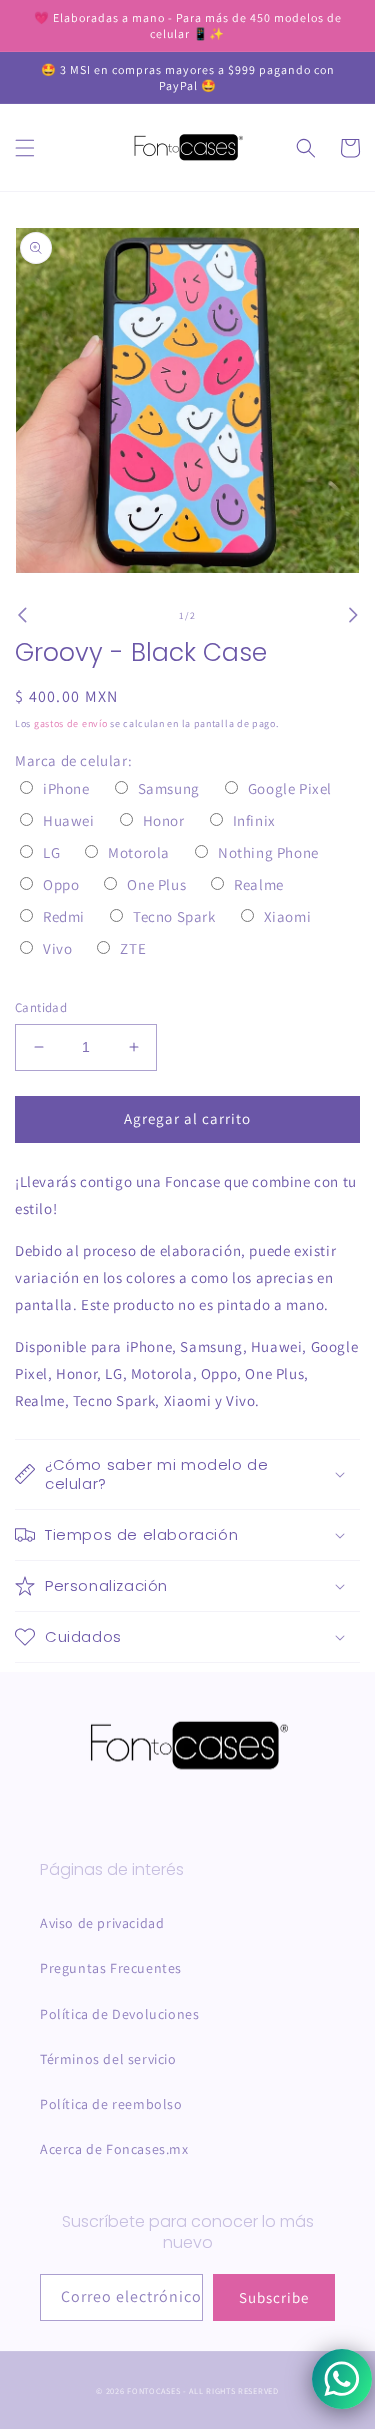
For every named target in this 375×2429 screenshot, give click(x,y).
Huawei (69, 820)
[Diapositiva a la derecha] (353, 615)
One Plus (156, 884)
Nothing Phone (268, 852)
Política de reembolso (111, 2104)
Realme (259, 884)
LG (51, 852)
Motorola (139, 852)
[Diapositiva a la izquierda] (22, 615)
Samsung (169, 788)
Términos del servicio (108, 2059)
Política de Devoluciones (119, 2014)
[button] (25, 148)
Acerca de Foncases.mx (114, 2149)
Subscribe (274, 2297)
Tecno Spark (174, 916)
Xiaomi (288, 916)
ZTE (133, 948)
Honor (164, 820)
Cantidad (41, 1007)
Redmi (64, 916)
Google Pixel (290, 788)
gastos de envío (71, 723)
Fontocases (153, 2390)
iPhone (66, 788)
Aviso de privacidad (102, 1923)
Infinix (254, 820)
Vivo (57, 948)
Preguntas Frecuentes (111, 1968)
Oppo (61, 884)
